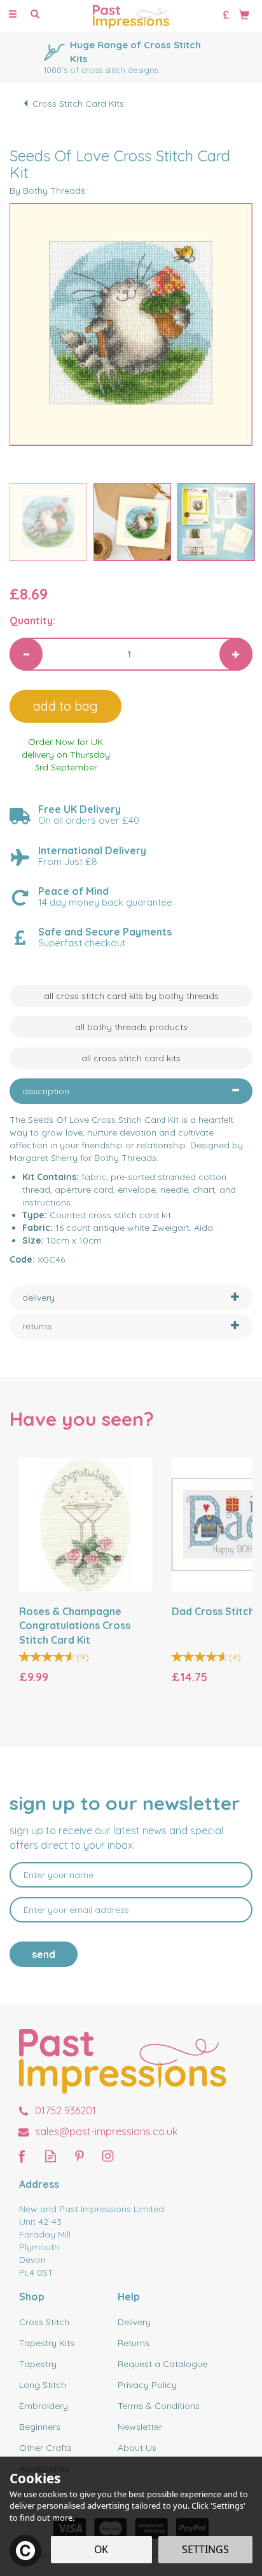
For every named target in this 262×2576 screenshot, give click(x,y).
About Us (137, 2448)
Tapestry (38, 2364)
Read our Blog (51, 2156)
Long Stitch (43, 2385)
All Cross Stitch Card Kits (131, 1058)
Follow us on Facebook (22, 2156)
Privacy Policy (147, 2385)
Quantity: (32, 621)
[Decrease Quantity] (26, 654)
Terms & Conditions (159, 2406)
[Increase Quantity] (236, 654)
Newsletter (140, 2427)
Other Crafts (45, 2448)
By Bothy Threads (47, 191)
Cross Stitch (44, 2322)
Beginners (40, 2427)
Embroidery (44, 2406)
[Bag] (244, 14)
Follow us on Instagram (108, 2156)
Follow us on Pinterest (79, 2156)
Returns (134, 2343)
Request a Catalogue (162, 2364)
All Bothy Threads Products (131, 1027)
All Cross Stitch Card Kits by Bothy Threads (131, 996)
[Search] (35, 15)
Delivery (134, 2322)
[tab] (131, 1091)
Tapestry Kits (47, 2343)
